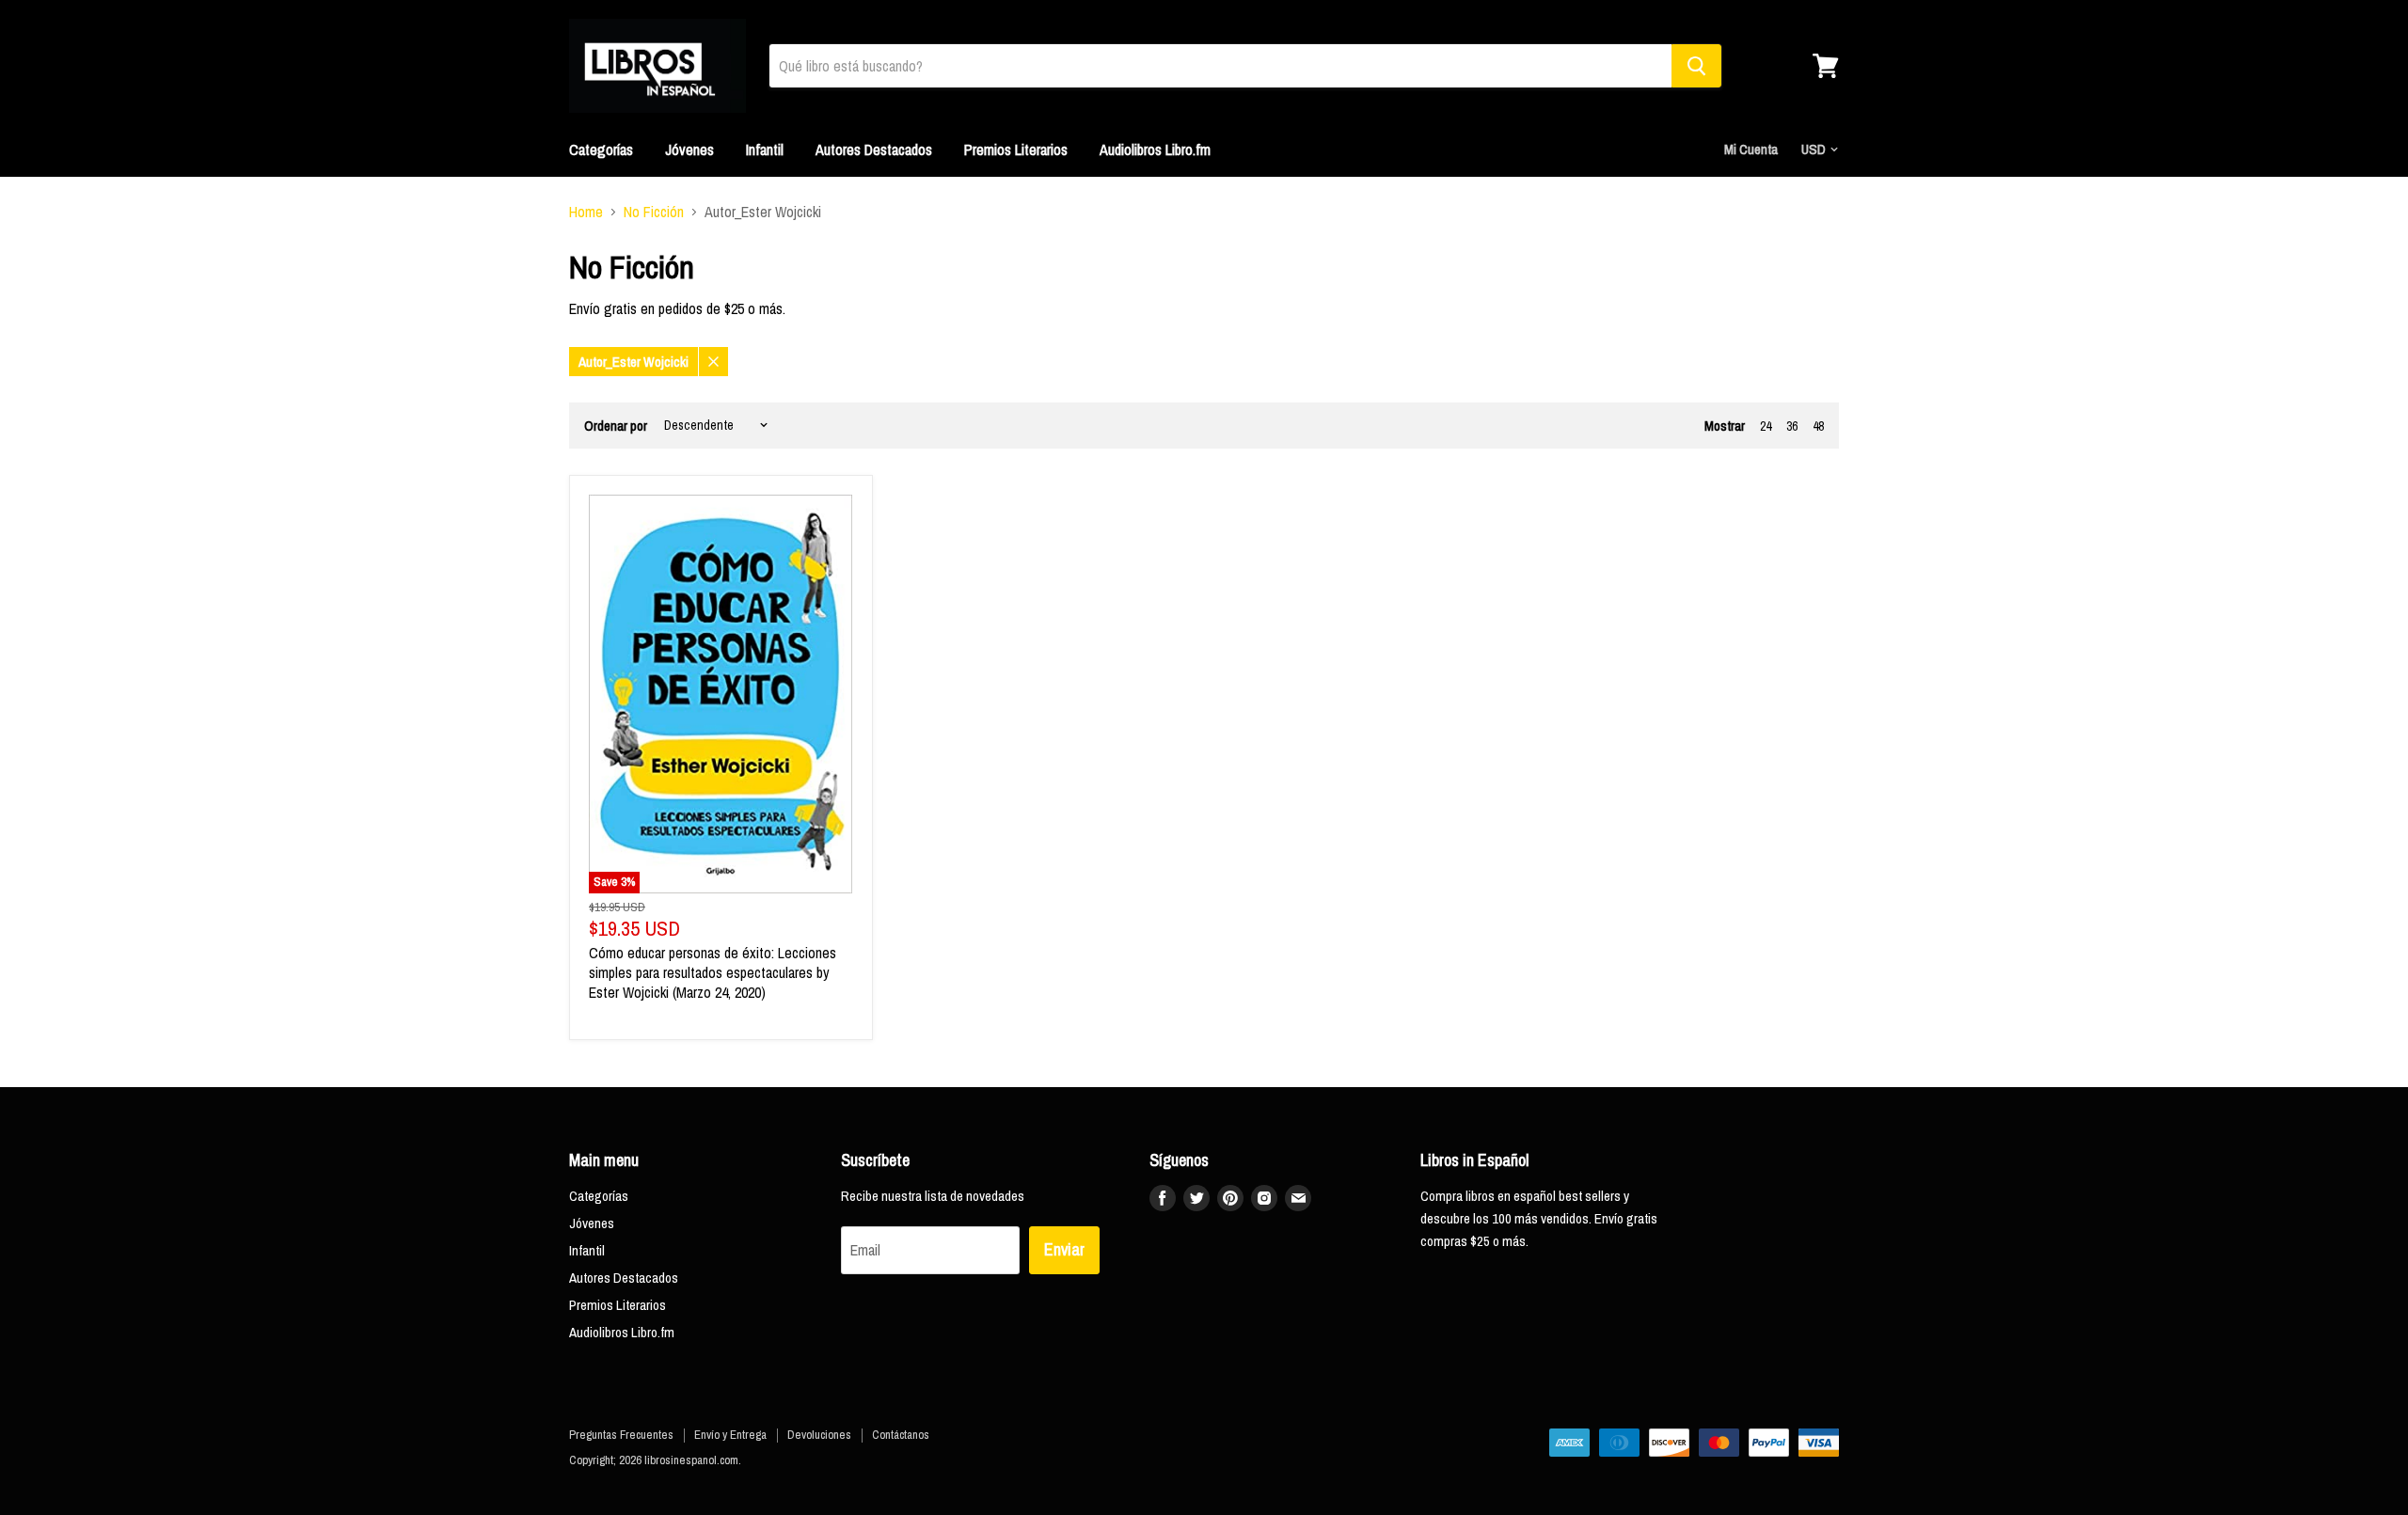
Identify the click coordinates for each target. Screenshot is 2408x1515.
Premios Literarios (1016, 150)
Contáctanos (901, 1435)
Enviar (1064, 1249)
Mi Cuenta (1751, 149)
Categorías (601, 150)
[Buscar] (1696, 66)
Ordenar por (616, 426)
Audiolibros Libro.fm (1155, 150)
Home (586, 212)
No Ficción (654, 212)
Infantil (765, 150)
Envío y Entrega (730, 1435)
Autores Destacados (874, 150)
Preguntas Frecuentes (621, 1435)
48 (1818, 426)
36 (1792, 426)
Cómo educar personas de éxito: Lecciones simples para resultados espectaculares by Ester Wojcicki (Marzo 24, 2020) (713, 972)
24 (1766, 426)
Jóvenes (689, 150)
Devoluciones (819, 1435)
